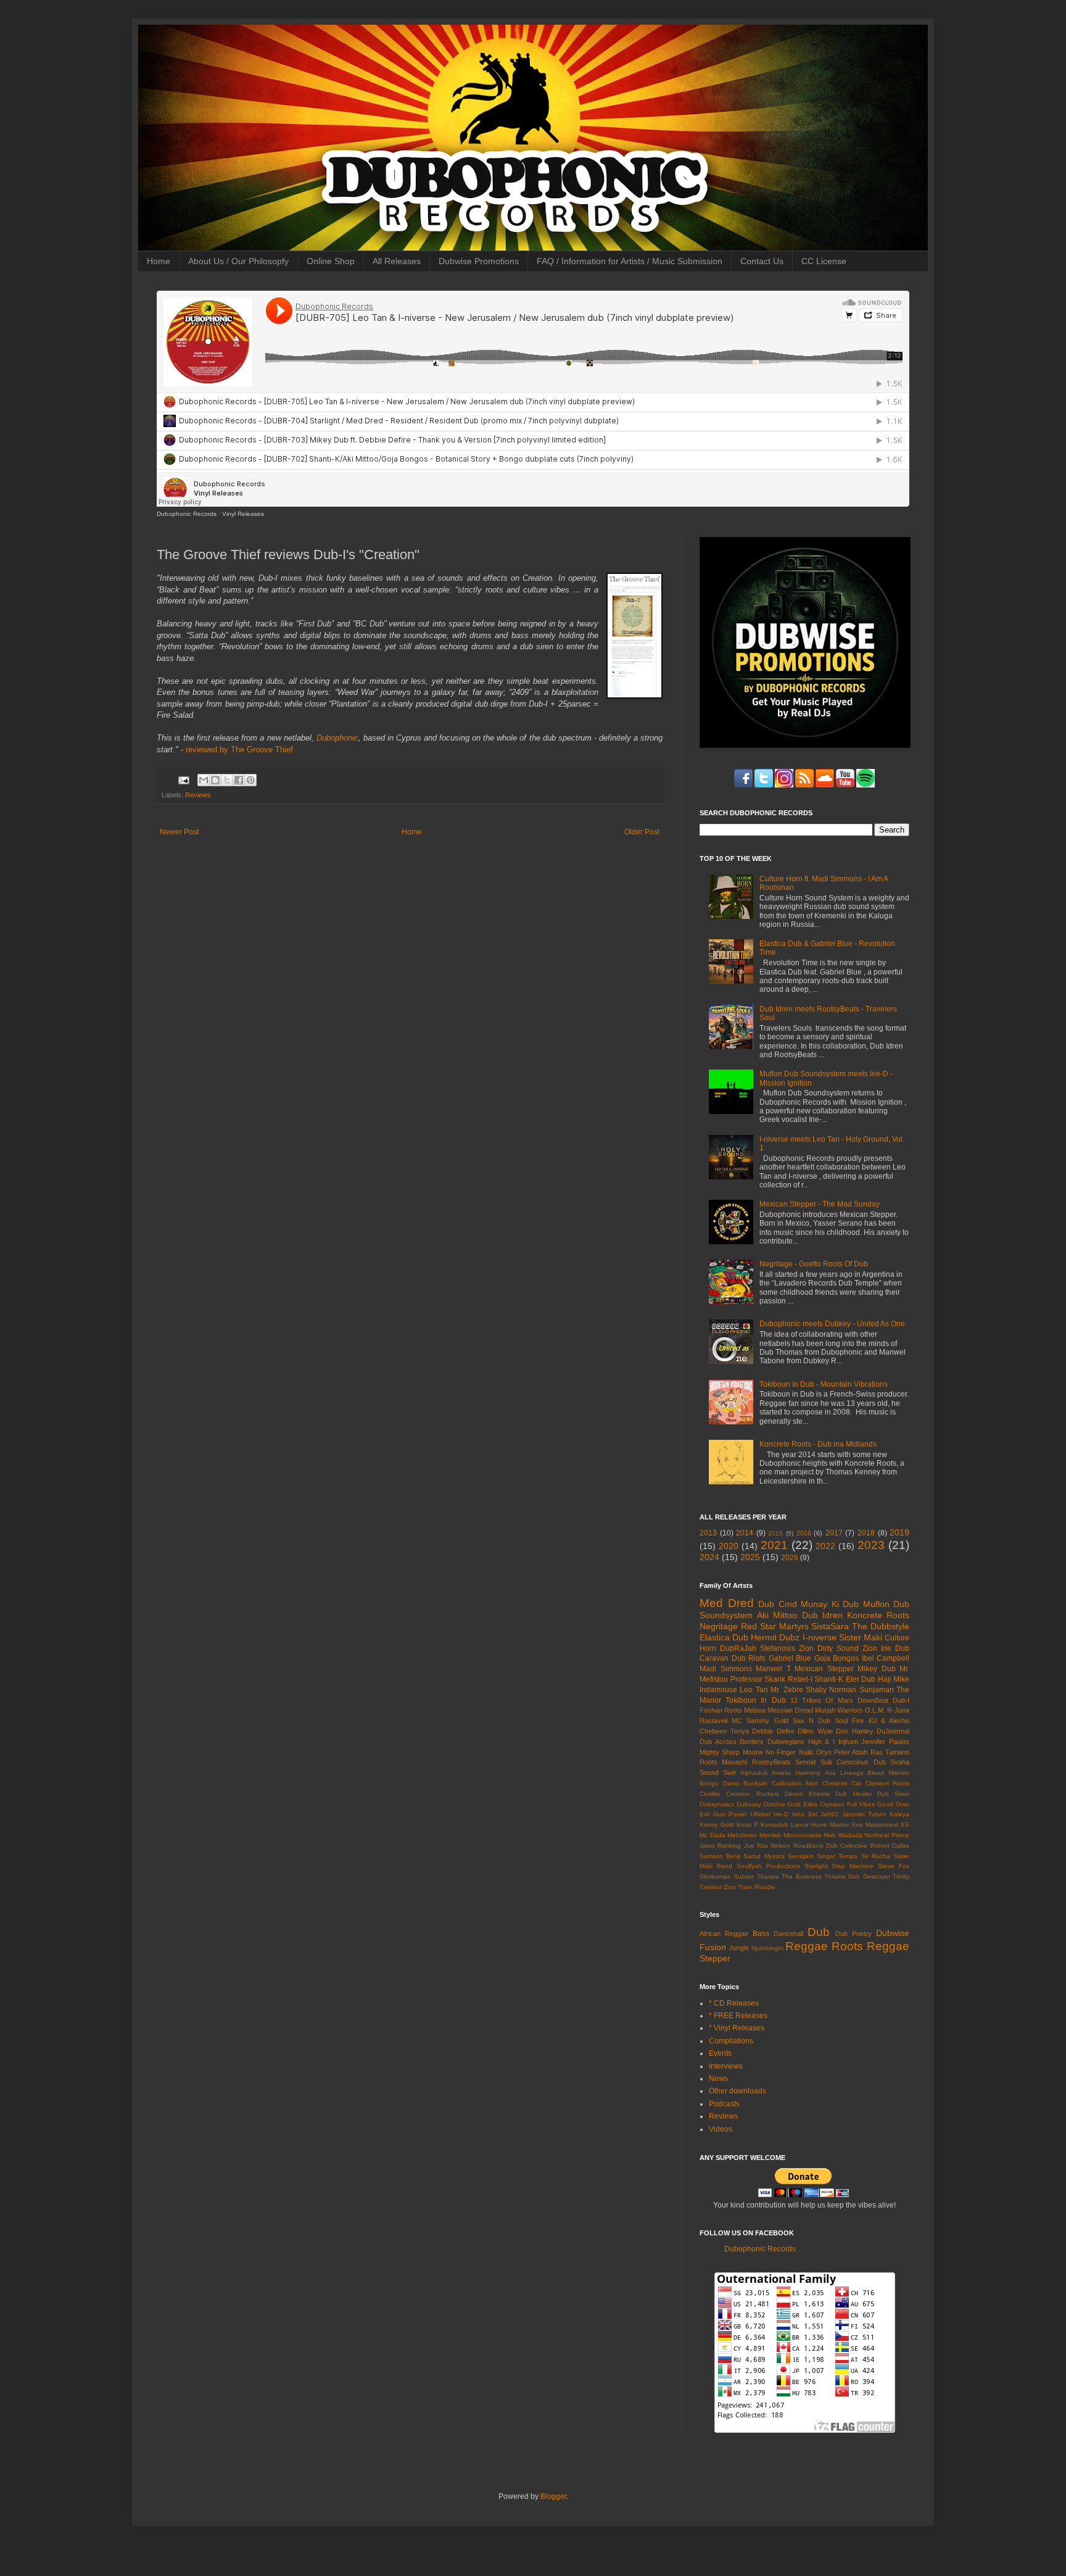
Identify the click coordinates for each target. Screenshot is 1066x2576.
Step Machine (853, 1866)
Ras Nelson (774, 1846)
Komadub (775, 1825)
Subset (744, 1876)
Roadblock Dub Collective (831, 1846)
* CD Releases (734, 2003)
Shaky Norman (831, 1690)
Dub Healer (853, 1794)
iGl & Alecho (889, 1721)
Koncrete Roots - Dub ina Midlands (818, 1444)
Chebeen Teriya (724, 1731)
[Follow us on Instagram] (784, 785)
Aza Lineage (844, 1773)
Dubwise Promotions (479, 261)
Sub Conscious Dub (853, 1762)
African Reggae (724, 1934)
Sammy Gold (767, 1721)
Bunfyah (755, 1783)
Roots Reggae (870, 1946)
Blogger (553, 2496)
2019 (899, 1532)
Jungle (739, 1948)
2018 (866, 1533)
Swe (729, 1772)
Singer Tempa (837, 1856)
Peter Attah (851, 1752)
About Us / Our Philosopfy (238, 261)
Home (159, 261)
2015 (775, 1533)
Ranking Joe (736, 1846)
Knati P (747, 1825)
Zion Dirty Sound (829, 1648)
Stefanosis (778, 1648)
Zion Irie (877, 1648)
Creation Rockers (752, 1794)
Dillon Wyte (815, 1731)
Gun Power (730, 1814)
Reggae (807, 1946)
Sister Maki (861, 1637)
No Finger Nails (790, 1752)
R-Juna (898, 1710)
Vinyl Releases (243, 514)
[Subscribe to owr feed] (825, 785)
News (718, 2079)
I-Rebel (760, 1814)
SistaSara (830, 1626)
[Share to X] (227, 780)
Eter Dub (861, 1679)
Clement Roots (888, 1783)
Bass (761, 1934)
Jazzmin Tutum (864, 1814)
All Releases (397, 261)
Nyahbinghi (767, 1948)
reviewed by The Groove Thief (239, 750)
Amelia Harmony (796, 1773)
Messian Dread (790, 1710)
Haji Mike (894, 1679)
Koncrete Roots (878, 1615)
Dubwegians (786, 1742)
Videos (721, 2129)
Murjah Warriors (839, 1710)
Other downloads (738, 2091)
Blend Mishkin (888, 1773)
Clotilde (710, 1794)
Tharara (768, 1876)
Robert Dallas (890, 1846)
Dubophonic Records (187, 514)
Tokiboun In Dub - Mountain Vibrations (824, 1384)
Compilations (731, 2041)
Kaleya (899, 1814)
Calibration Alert (795, 1783)
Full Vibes (861, 1804)
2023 (871, 1545)
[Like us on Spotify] (845, 785)
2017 (834, 1533)
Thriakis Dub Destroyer (857, 1876)
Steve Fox (894, 1866)
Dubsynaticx (717, 1804)
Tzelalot (711, 1887)
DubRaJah (738, 1648)
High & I (821, 1742)
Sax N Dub (812, 1721)
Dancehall (788, 1934)
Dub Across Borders (732, 1742)
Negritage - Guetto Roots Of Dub (814, 1264)
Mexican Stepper (824, 1669)
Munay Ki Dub (830, 1604)
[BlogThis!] (215, 780)
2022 (825, 1546)
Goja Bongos (837, 1658)
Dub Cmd (778, 1604)
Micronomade (803, 1835)
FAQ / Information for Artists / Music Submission (630, 261)
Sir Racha (876, 1856)
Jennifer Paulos (885, 1742)
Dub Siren (893, 1794)
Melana (755, 1710)
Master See (846, 1825)
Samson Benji (720, 1856)
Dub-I (901, 1700)
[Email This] (204, 780)
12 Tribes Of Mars (822, 1700)
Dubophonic (337, 738)
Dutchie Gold (783, 1804)
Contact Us (762, 261)
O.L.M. (875, 1710)
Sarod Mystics (764, 1856)
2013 (708, 1533)
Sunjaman (877, 1690)
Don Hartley (855, 1731)
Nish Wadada (843, 1835)
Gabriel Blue (790, 1658)
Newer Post (179, 832)
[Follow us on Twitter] (764, 785)
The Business (801, 1876)
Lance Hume (809, 1825)
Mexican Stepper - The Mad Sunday (820, 1204)
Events (720, 2053)
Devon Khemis (807, 1794)
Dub (819, 1932)
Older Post (642, 832)
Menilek (770, 1835)
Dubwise (893, 1933)
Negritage (719, 1626)
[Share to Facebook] (239, 780)
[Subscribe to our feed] (804, 785)
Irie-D (781, 1814)
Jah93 (829, 1814)
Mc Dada (713, 1835)
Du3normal (893, 1731)
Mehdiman (742, 1835)
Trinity (901, 1876)
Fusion (713, 1947)
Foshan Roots (721, 1710)
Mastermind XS (887, 1825)
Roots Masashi (723, 1762)
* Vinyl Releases (737, 2028)
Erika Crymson (824, 1804)
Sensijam (801, 1856)
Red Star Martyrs (775, 1626)
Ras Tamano (890, 1752)
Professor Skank (758, 1679)
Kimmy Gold (717, 1825)
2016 (804, 1533)
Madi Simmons (726, 1669)
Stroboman (715, 1876)
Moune (753, 1752)
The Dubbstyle (881, 1626)
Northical (877, 1835)
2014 (745, 1533)
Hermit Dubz (775, 1637)
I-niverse (820, 1637)
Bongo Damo (720, 1783)
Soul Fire (849, 1721)
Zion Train (738, 1887)
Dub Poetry (853, 1934)
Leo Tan (754, 1690)
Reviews (198, 795)
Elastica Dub (724, 1637)
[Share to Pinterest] (250, 780)
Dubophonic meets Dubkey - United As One (832, 1324)
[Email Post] (183, 779)
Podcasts (724, 2104)
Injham (848, 1742)
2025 (750, 1557)
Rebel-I (800, 1679)
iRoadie (765, 1887)
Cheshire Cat (842, 1783)
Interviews (726, 2066)
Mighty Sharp (720, 1752)
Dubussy (749, 1804)
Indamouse (718, 1690)
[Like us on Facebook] (743, 785)
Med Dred (727, 1603)
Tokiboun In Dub (755, 1700)
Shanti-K (829, 1679)
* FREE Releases (738, 2016)
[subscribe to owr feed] (866, 785)
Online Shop (331, 261)
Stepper (715, 1958)
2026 (790, 1558)
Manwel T (773, 1669)
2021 (774, 1545)
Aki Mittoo (777, 1615)
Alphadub (754, 1773)
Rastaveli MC (721, 1721)
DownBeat (873, 1700)
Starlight (816, 1866)
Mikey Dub (877, 1669)
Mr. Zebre (787, 1690)
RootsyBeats (771, 1762)
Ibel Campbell (886, 1658)
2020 (729, 1546)
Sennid (805, 1762)
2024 (709, 1557)
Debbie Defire (773, 1731)
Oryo (824, 1752)
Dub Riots (749, 1658)
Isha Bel (805, 1814)
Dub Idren (822, 1615)
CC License (824, 261)
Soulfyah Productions (768, 1866)
